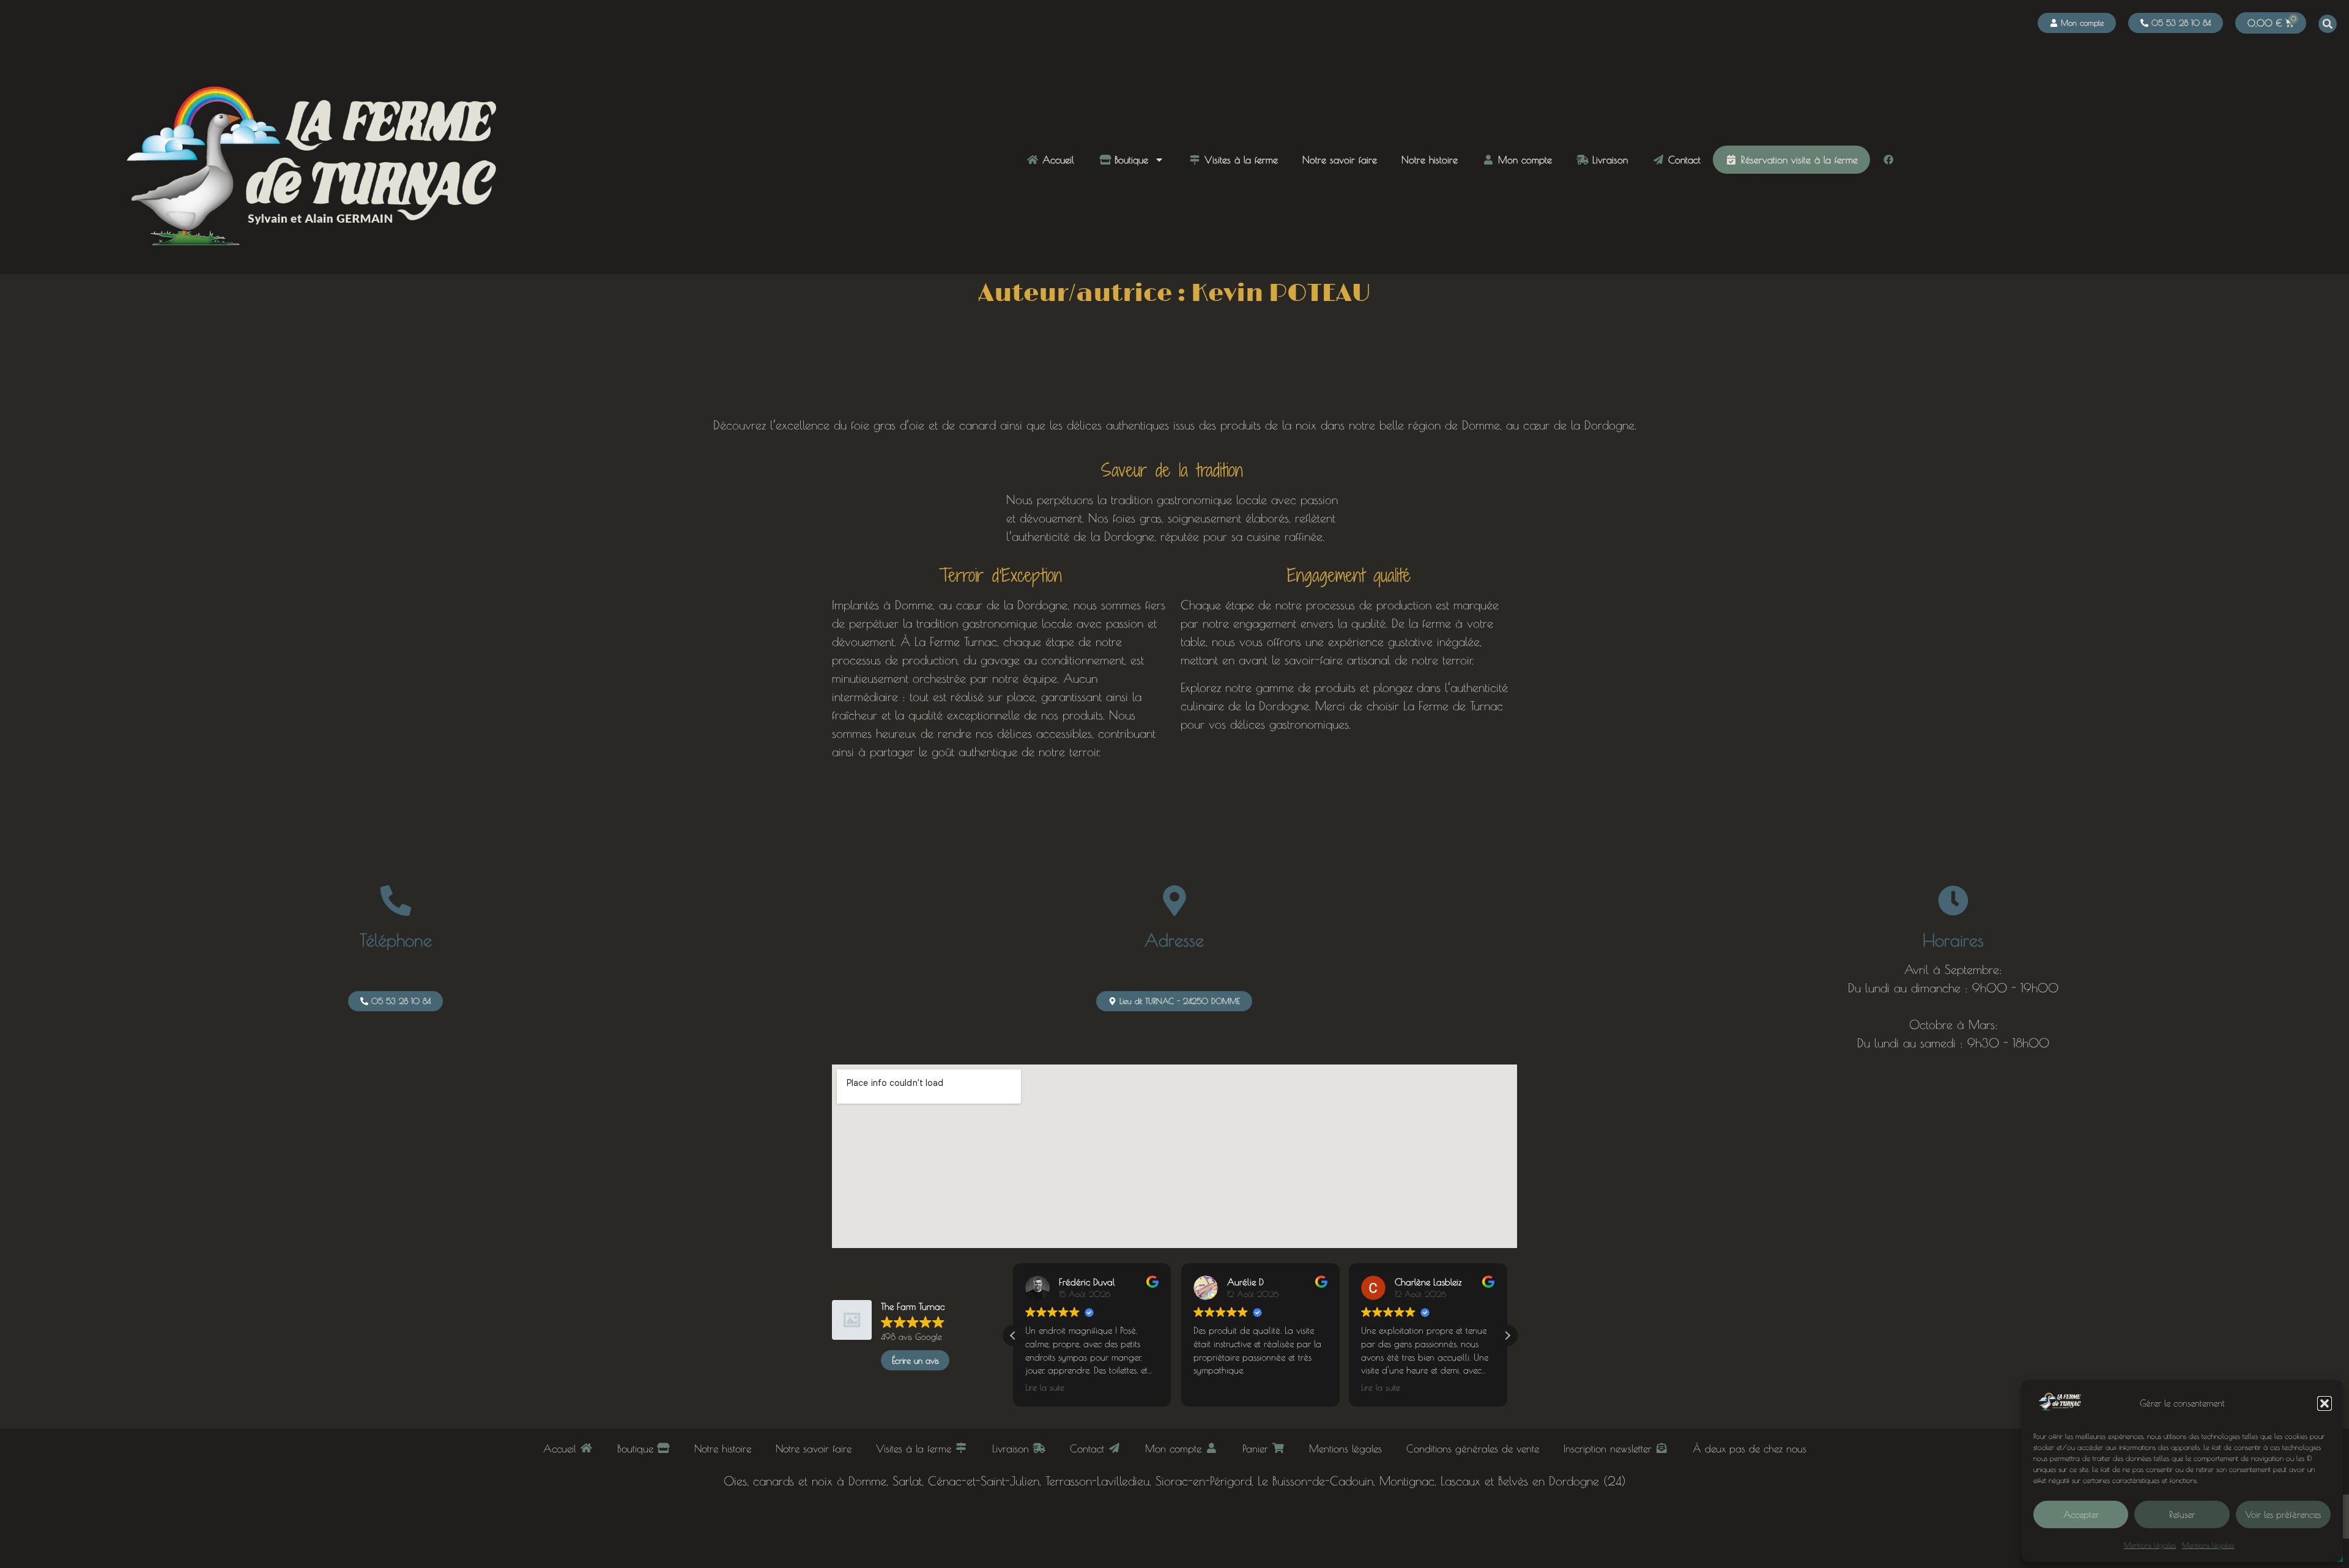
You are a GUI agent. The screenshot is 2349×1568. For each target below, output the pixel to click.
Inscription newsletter (1609, 1448)
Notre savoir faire (1340, 160)
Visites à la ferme (1239, 160)
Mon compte (1523, 160)
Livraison (1608, 160)
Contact (1683, 160)
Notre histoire (1430, 160)
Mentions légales (2150, 1545)
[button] (2325, 1403)
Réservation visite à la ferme (1798, 160)
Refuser (2182, 1514)
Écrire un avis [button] (915, 1361)
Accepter (2081, 1514)
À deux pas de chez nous (1750, 1448)
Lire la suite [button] (1045, 1388)
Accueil (1056, 160)
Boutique (1130, 160)
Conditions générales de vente (1473, 1448)
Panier (1257, 1448)
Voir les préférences (2283, 1514)
